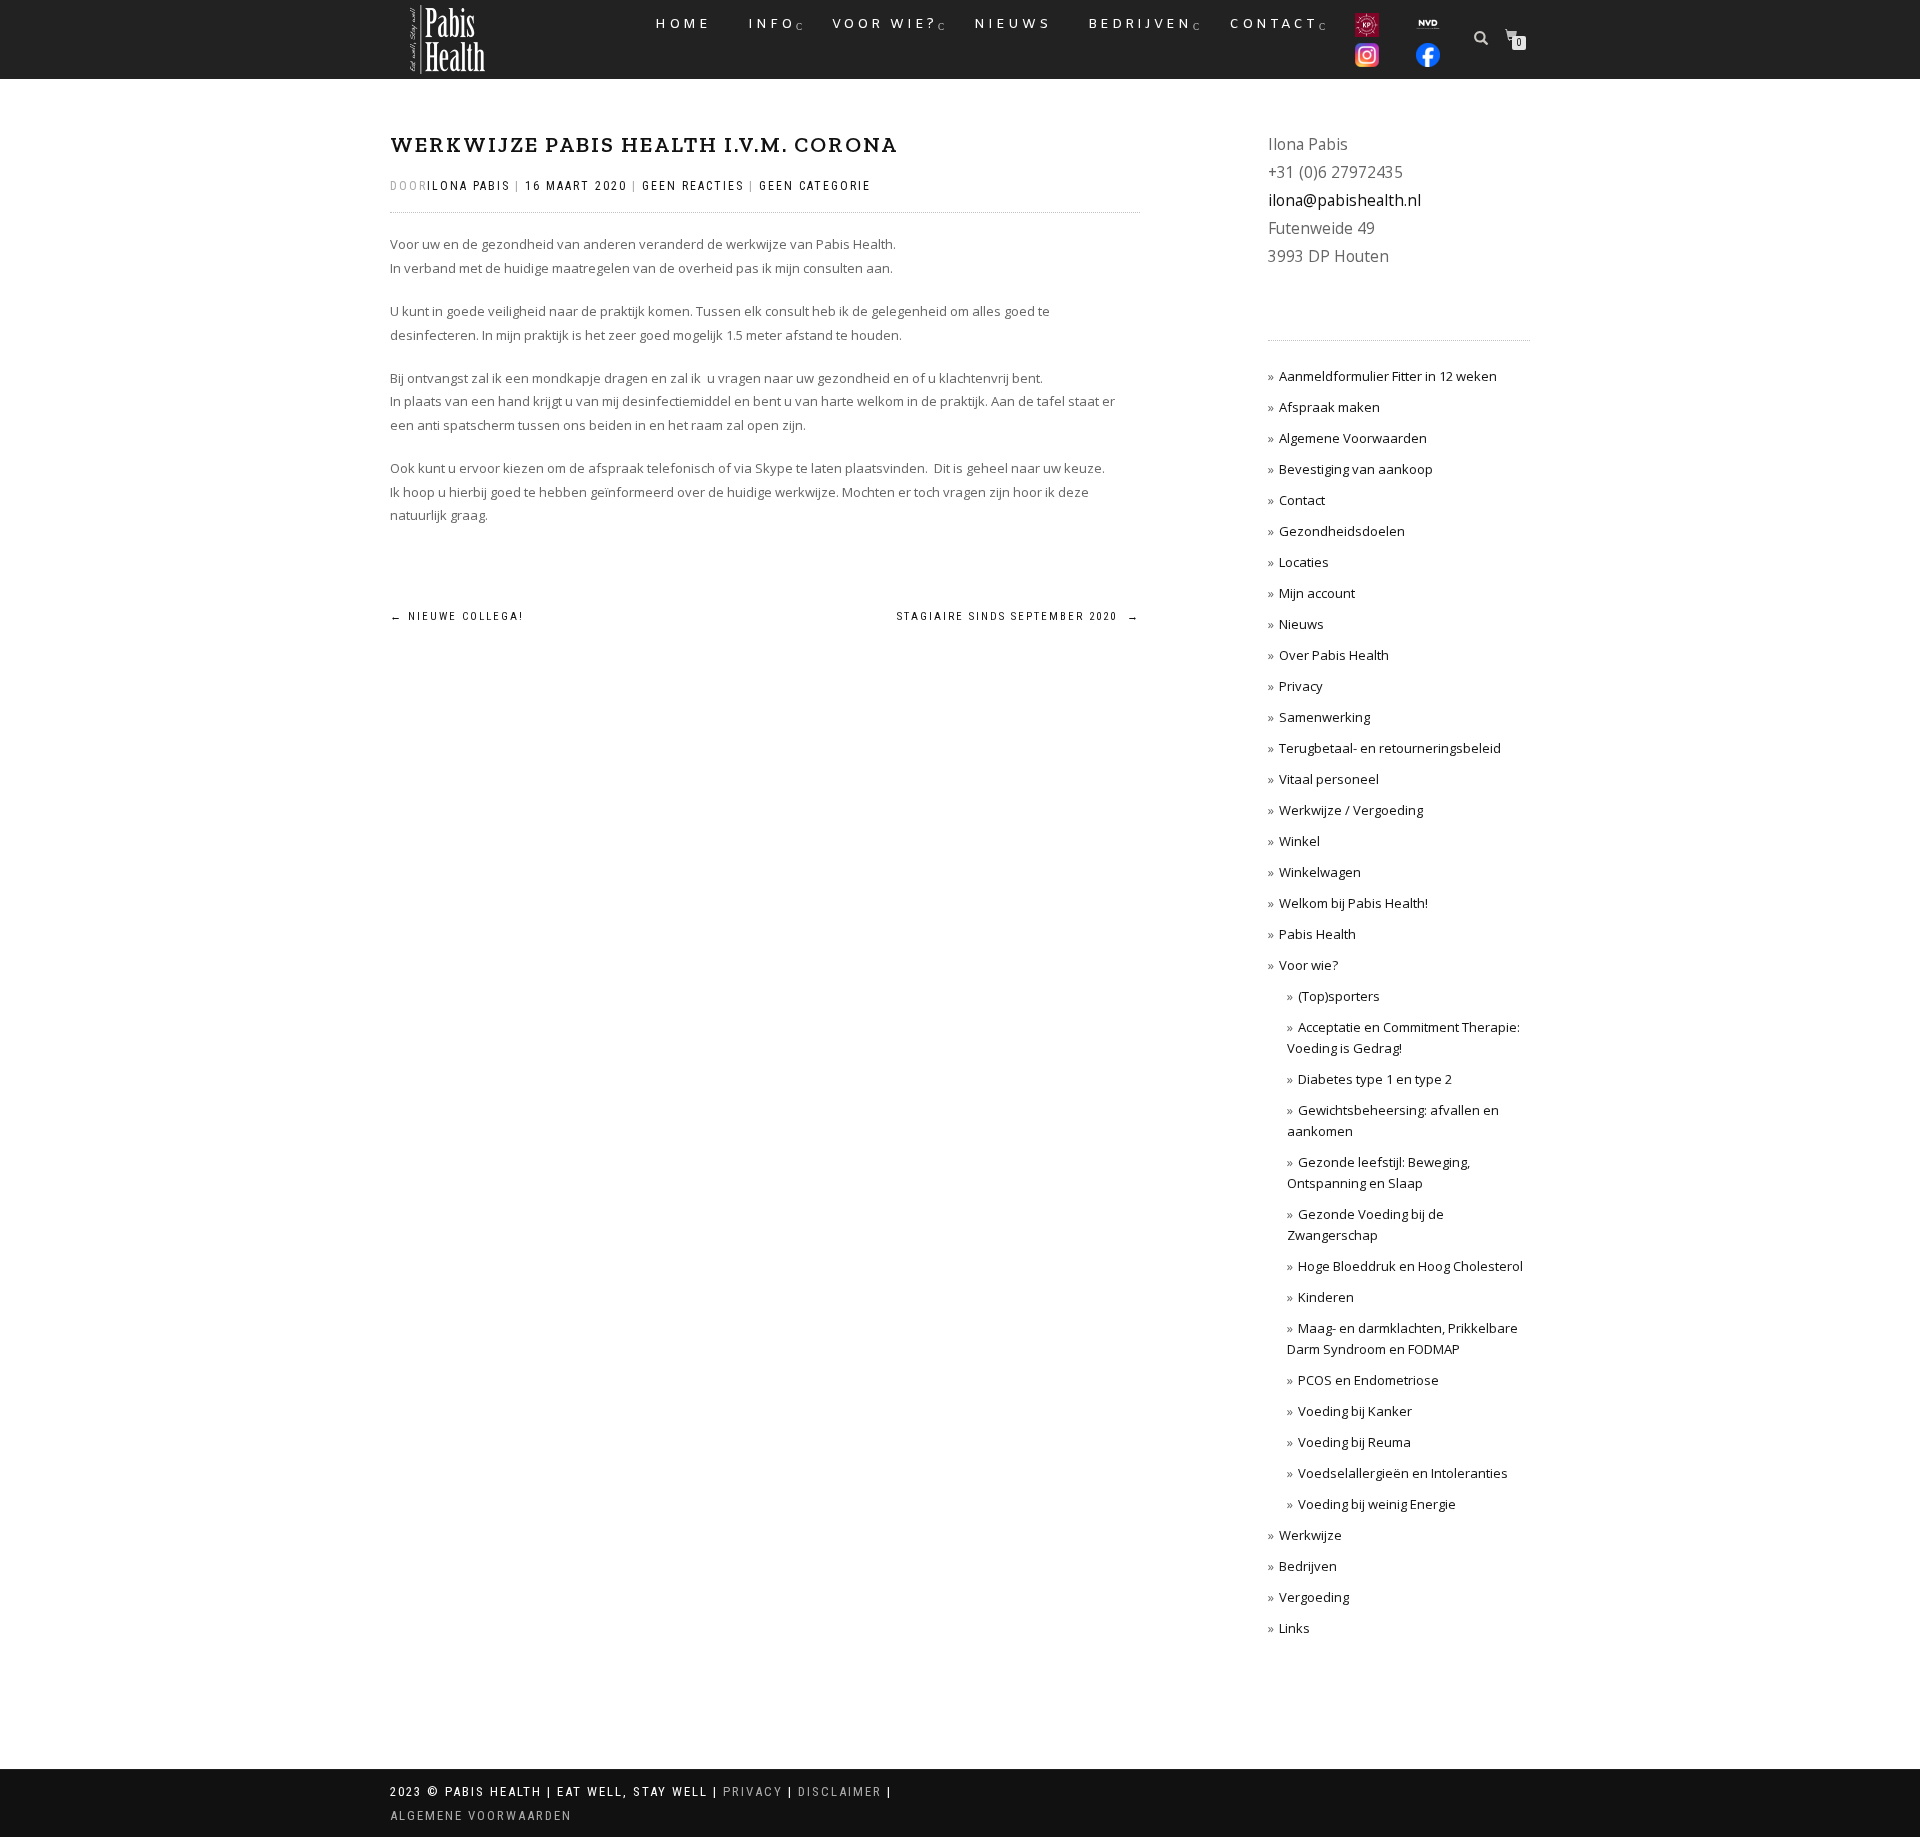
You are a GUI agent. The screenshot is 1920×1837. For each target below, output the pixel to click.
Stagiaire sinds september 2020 (1018, 616)
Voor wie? (884, 24)
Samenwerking (1324, 717)
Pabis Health (1317, 934)
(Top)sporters (1339, 996)
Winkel (1299, 841)
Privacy (1301, 686)
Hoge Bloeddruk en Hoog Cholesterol (1410, 1266)
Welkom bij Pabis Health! (1353, 903)
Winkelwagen (1320, 872)
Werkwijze (1310, 1535)
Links (1294, 1628)
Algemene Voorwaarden (1353, 438)
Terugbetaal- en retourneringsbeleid (1390, 748)
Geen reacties (693, 186)
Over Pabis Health (1334, 655)
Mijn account (1317, 593)
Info (771, 24)
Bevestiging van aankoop (1356, 469)
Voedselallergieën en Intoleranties (1403, 1473)
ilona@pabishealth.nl (1344, 200)
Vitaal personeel (1329, 779)
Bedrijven (1140, 24)
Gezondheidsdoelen (1342, 531)
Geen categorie (815, 186)
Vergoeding (1314, 1597)
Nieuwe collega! (457, 616)
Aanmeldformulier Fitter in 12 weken (1388, 376)
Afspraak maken (1329, 407)
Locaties (1304, 562)
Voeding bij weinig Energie (1377, 1504)
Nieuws (1012, 24)
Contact (1273, 24)
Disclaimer (840, 1791)
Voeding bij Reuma (1354, 1442)
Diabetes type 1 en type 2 (1375, 1079)
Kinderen (1326, 1297)
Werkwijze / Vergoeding (1351, 810)
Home (683, 24)
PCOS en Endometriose (1368, 1380)
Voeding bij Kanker (1355, 1411)
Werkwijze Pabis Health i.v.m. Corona (644, 144)
